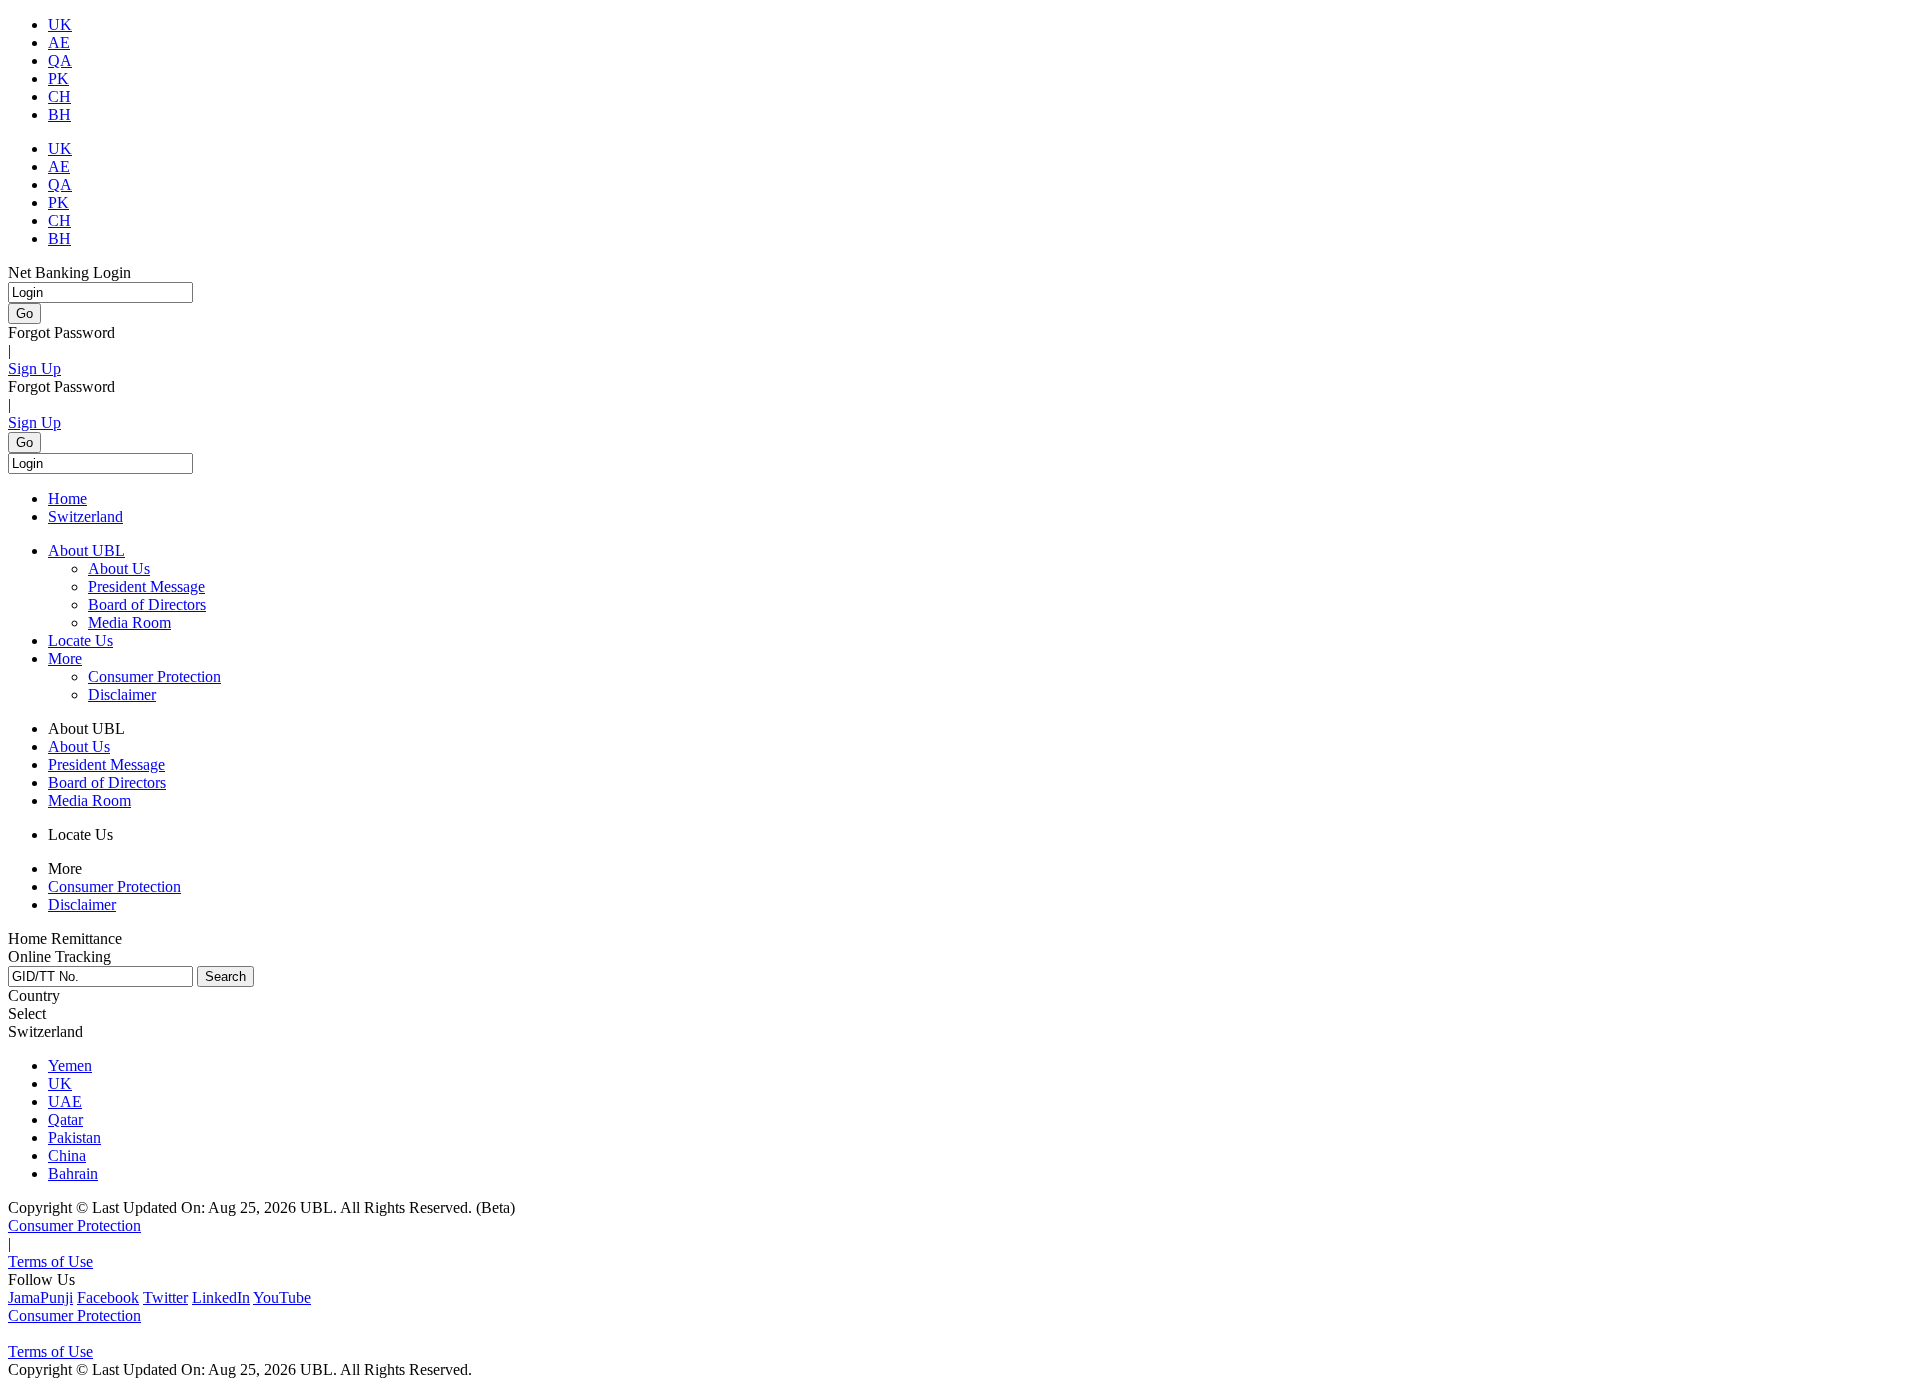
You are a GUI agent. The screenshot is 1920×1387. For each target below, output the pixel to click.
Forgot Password (61, 332)
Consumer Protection (154, 676)
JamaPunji (40, 1297)
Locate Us (80, 640)
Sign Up (34, 368)
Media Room (129, 622)
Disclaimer (122, 694)
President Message (146, 586)
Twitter (165, 1297)
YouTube (282, 1297)
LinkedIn (221, 1297)
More (65, 658)
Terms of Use (50, 1261)
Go (24, 313)
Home (67, 498)
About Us (119, 568)
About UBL (86, 550)
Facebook (108, 1297)
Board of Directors (147, 604)
